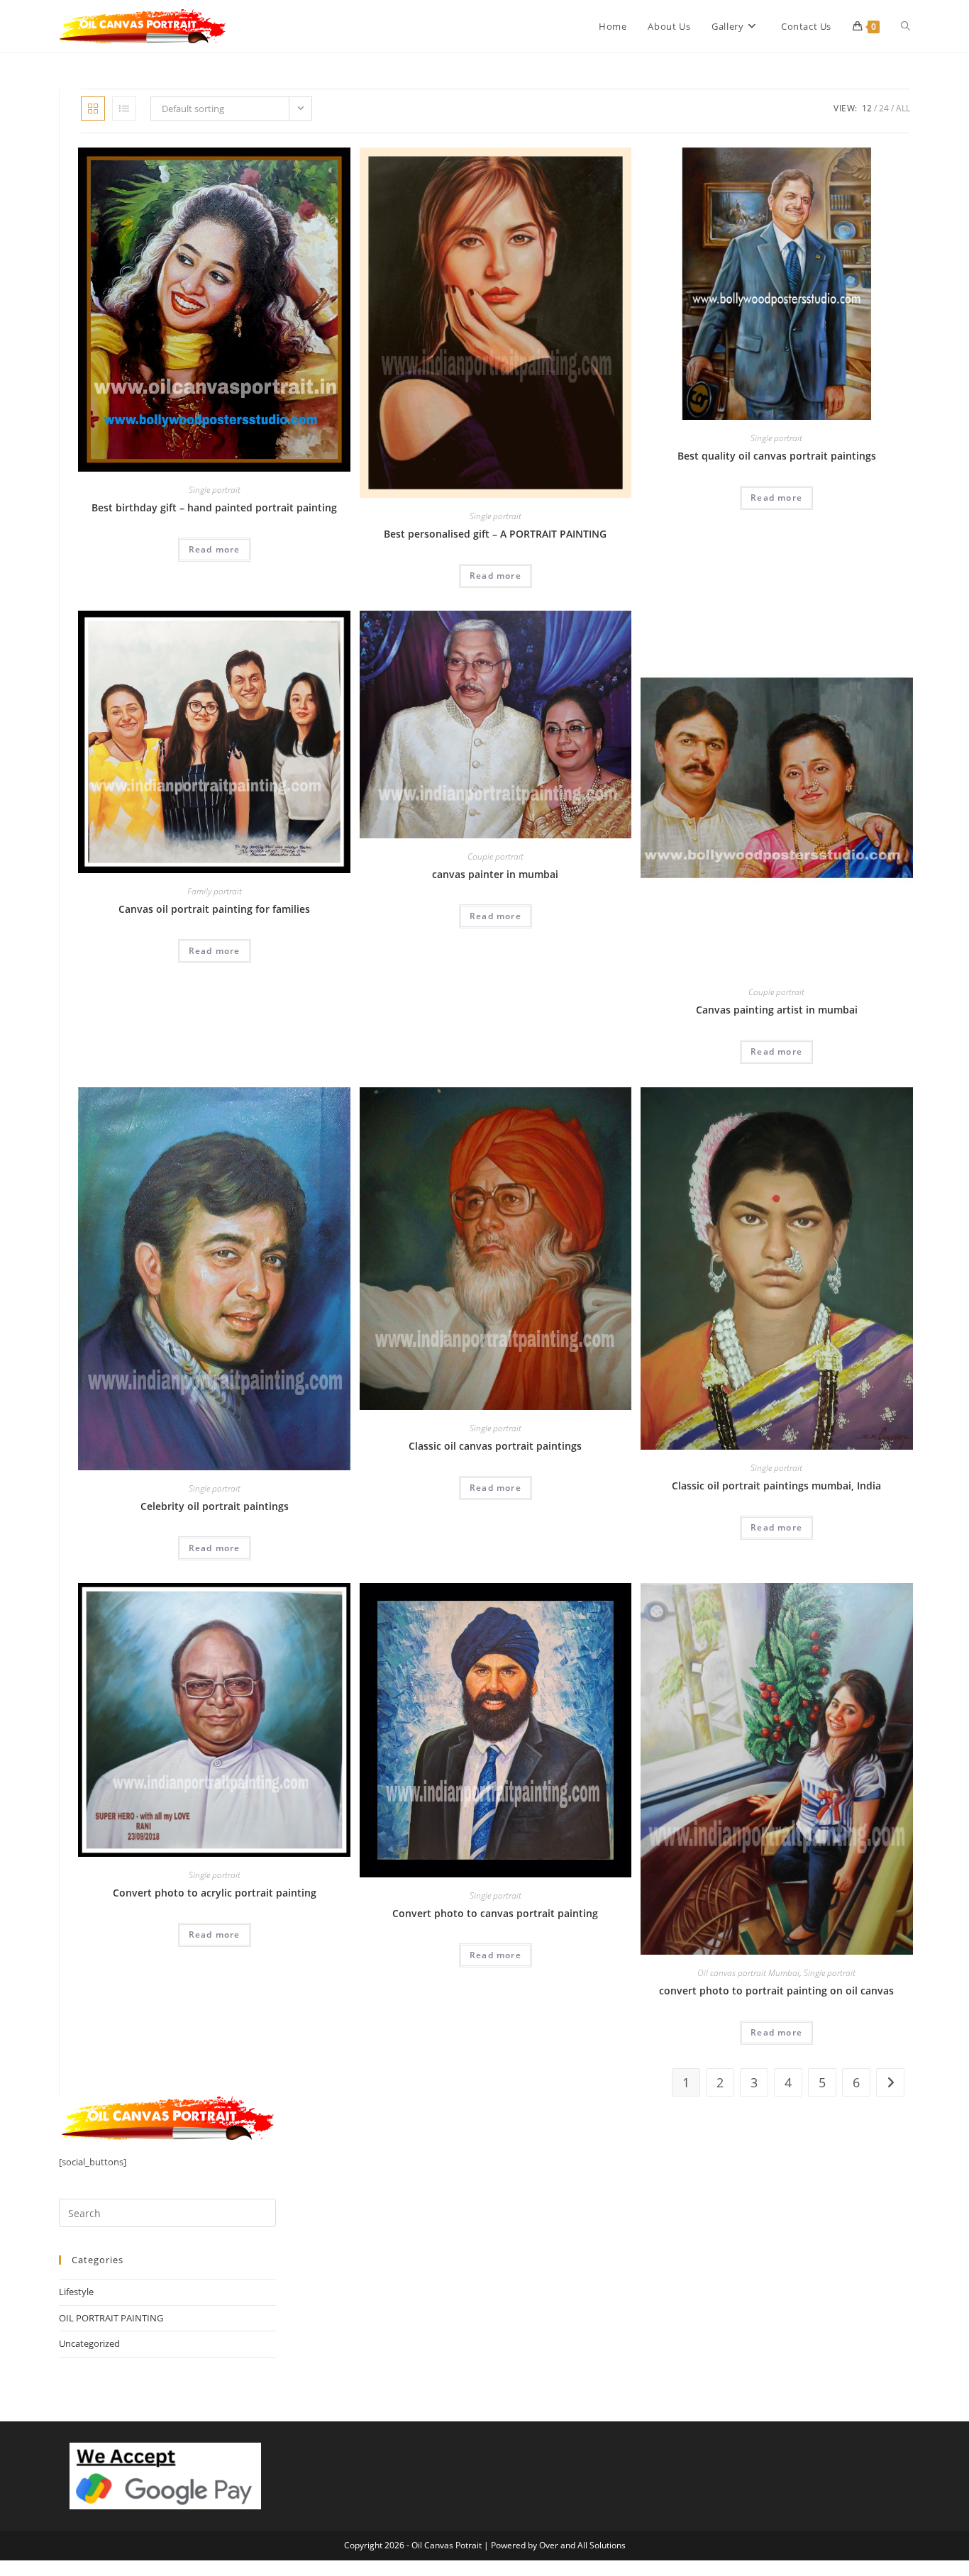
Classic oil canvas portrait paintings (495, 1446)
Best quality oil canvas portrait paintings (777, 456)
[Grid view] (93, 109)
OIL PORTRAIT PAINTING (111, 2318)
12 (867, 108)
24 (884, 108)
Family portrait (215, 891)
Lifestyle (76, 2292)
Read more (215, 549)
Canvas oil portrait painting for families (214, 909)
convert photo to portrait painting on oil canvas (776, 1991)
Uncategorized (89, 2343)
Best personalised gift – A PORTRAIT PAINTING (495, 534)
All (903, 108)
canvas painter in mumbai (495, 874)
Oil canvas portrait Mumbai (748, 1973)
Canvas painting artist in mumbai (777, 1010)
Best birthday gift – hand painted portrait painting (214, 507)
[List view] (124, 109)
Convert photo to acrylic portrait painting (215, 1893)
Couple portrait (495, 856)
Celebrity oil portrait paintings (215, 1506)
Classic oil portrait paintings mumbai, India (776, 1486)
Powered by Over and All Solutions (558, 2545)
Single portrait (215, 490)
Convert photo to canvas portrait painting (495, 1913)
